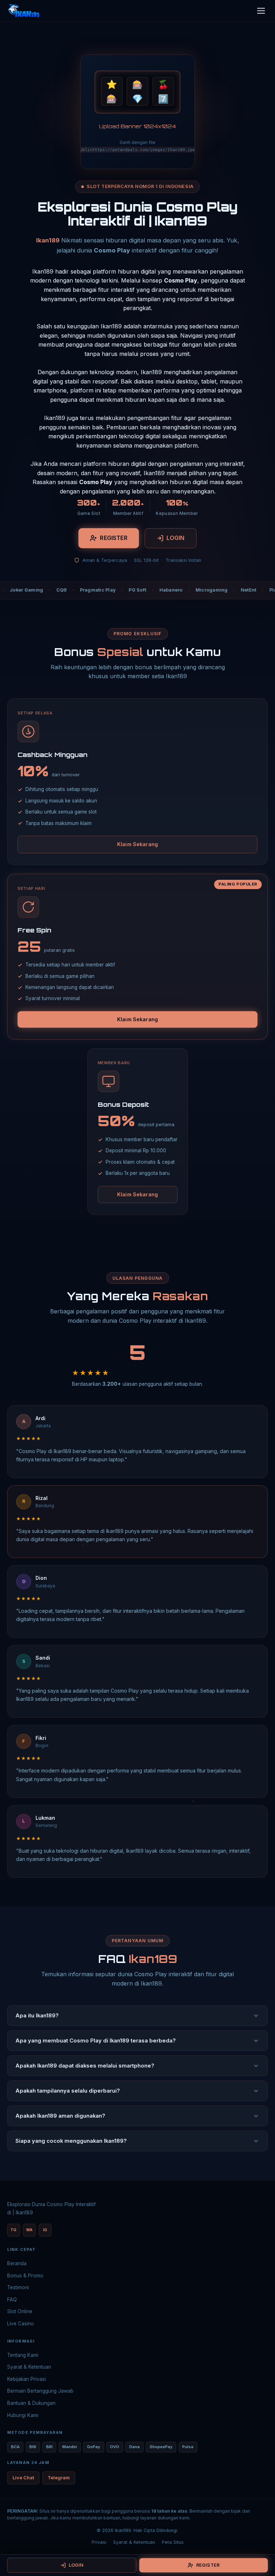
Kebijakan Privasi (26, 2379)
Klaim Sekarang (137, 844)
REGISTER (114, 538)
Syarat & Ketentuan (29, 2367)
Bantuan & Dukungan (31, 2403)
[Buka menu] (261, 11)
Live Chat (23, 2478)
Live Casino (21, 2324)
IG (45, 2230)
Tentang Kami (23, 2355)
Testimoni (18, 2287)
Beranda (17, 2263)
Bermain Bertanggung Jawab (40, 2391)
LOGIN (176, 538)
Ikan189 (48, 240)
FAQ (12, 2300)
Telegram (59, 2478)
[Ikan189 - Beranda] (24, 11)
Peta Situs (173, 2542)
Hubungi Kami (23, 2415)
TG (13, 2230)
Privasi (99, 2542)
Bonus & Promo (25, 2276)
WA (29, 2230)
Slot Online (20, 2311)
